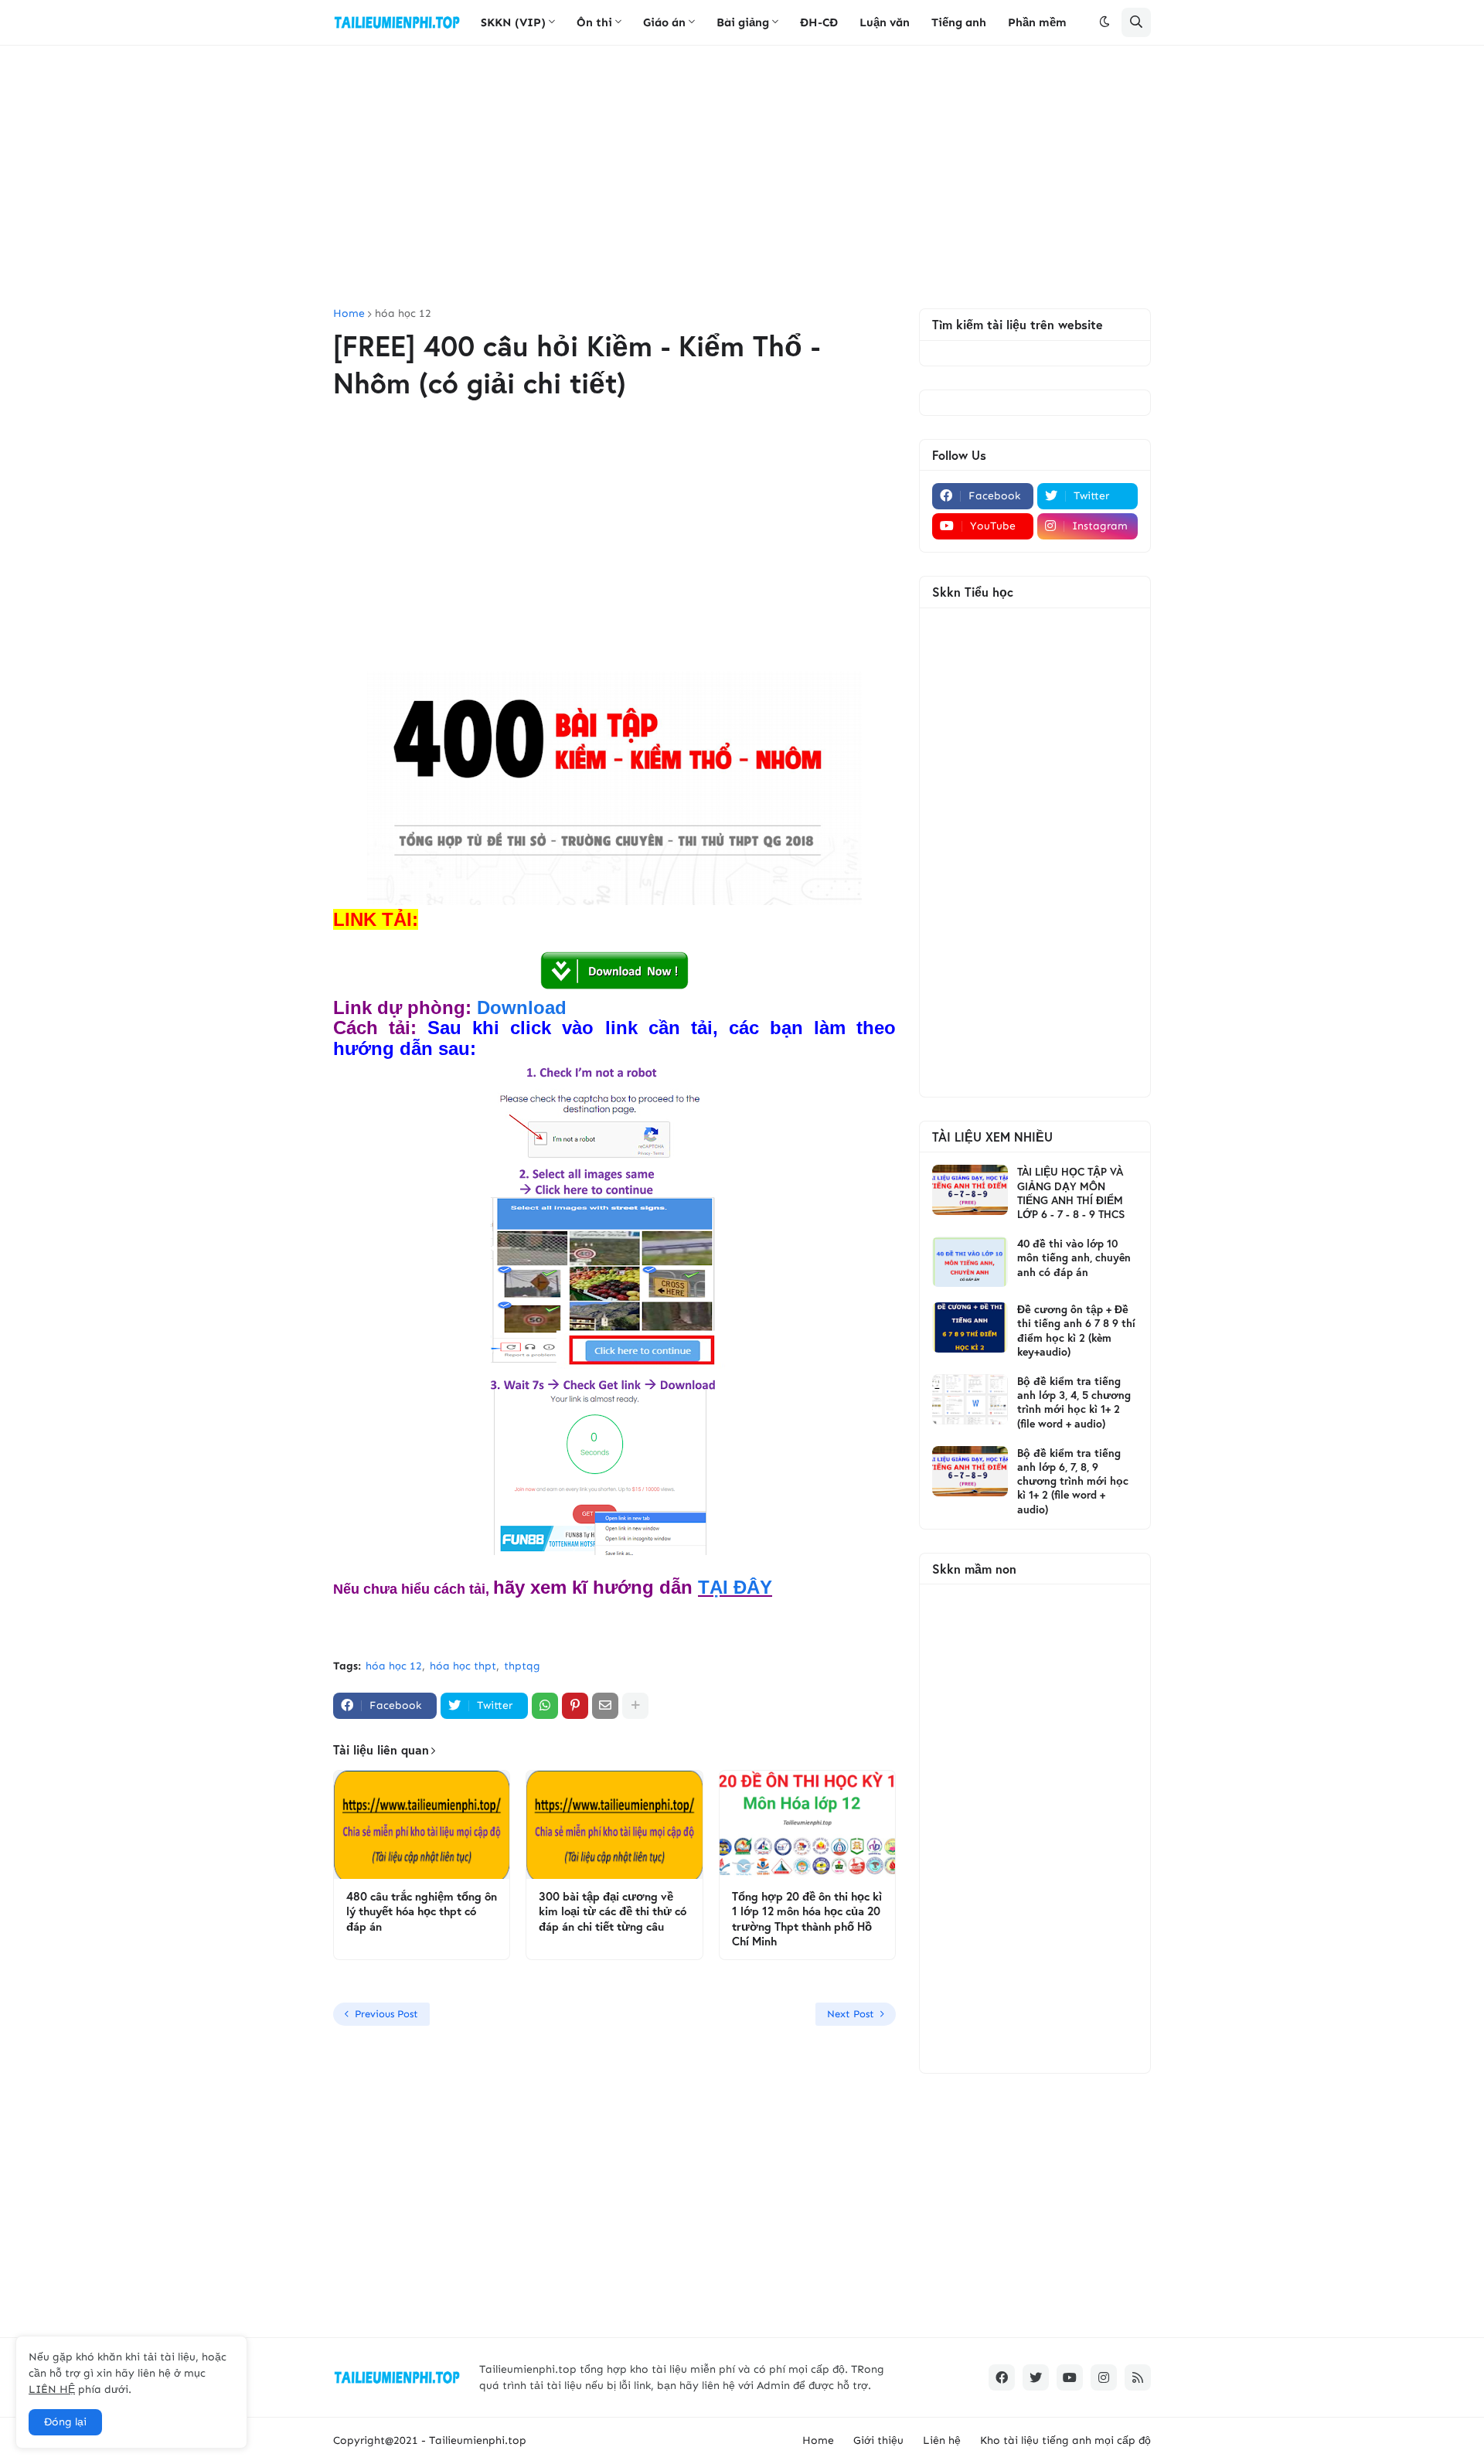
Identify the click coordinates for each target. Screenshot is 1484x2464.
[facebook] (1002, 2377)
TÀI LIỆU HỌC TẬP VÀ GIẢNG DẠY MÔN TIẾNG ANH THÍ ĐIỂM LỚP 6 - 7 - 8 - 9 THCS (1071, 1193)
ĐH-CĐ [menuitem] (819, 22)
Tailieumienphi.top (478, 2440)
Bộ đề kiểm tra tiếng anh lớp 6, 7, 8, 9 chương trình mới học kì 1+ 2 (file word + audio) (1073, 1481)
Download (522, 1007)
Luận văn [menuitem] (885, 22)
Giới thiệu (878, 2440)
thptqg (522, 1666)
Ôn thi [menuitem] (594, 22)
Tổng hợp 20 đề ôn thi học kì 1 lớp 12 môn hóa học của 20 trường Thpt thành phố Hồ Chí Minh (807, 1919)
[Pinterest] (575, 1706)
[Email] (605, 1706)
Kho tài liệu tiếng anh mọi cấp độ (1065, 2440)
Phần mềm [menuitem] (1037, 22)
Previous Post (386, 2014)
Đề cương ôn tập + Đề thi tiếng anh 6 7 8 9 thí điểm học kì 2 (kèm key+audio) (1076, 1331)
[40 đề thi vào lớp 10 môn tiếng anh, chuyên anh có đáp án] (970, 1262)
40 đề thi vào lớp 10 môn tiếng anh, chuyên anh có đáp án (1074, 1258)
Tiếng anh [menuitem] (959, 22)
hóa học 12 (403, 314)
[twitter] (1036, 2377)
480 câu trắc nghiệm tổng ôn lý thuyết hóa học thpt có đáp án (422, 1911)
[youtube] (1070, 2377)
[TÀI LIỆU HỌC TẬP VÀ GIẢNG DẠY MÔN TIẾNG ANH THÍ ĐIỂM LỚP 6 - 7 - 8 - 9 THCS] (970, 1190)
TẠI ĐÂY (735, 1587)
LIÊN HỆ (52, 2389)
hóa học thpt (463, 1666)
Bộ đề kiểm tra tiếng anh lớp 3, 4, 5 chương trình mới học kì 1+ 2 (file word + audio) (1074, 1402)
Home (349, 314)
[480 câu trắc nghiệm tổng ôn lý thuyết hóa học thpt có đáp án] (422, 1825)
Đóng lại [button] (65, 2422)
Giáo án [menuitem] (664, 22)
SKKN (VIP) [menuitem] (513, 22)
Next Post (851, 2014)
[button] (1104, 22)
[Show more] (635, 1706)
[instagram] (1104, 2377)
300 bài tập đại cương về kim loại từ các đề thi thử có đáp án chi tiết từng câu (613, 1911)
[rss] (1138, 2377)
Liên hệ (942, 2440)
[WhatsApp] (545, 1706)
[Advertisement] (742, 177)
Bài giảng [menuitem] (743, 22)
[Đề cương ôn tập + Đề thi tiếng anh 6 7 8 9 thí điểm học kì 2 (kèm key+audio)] (970, 1327)
